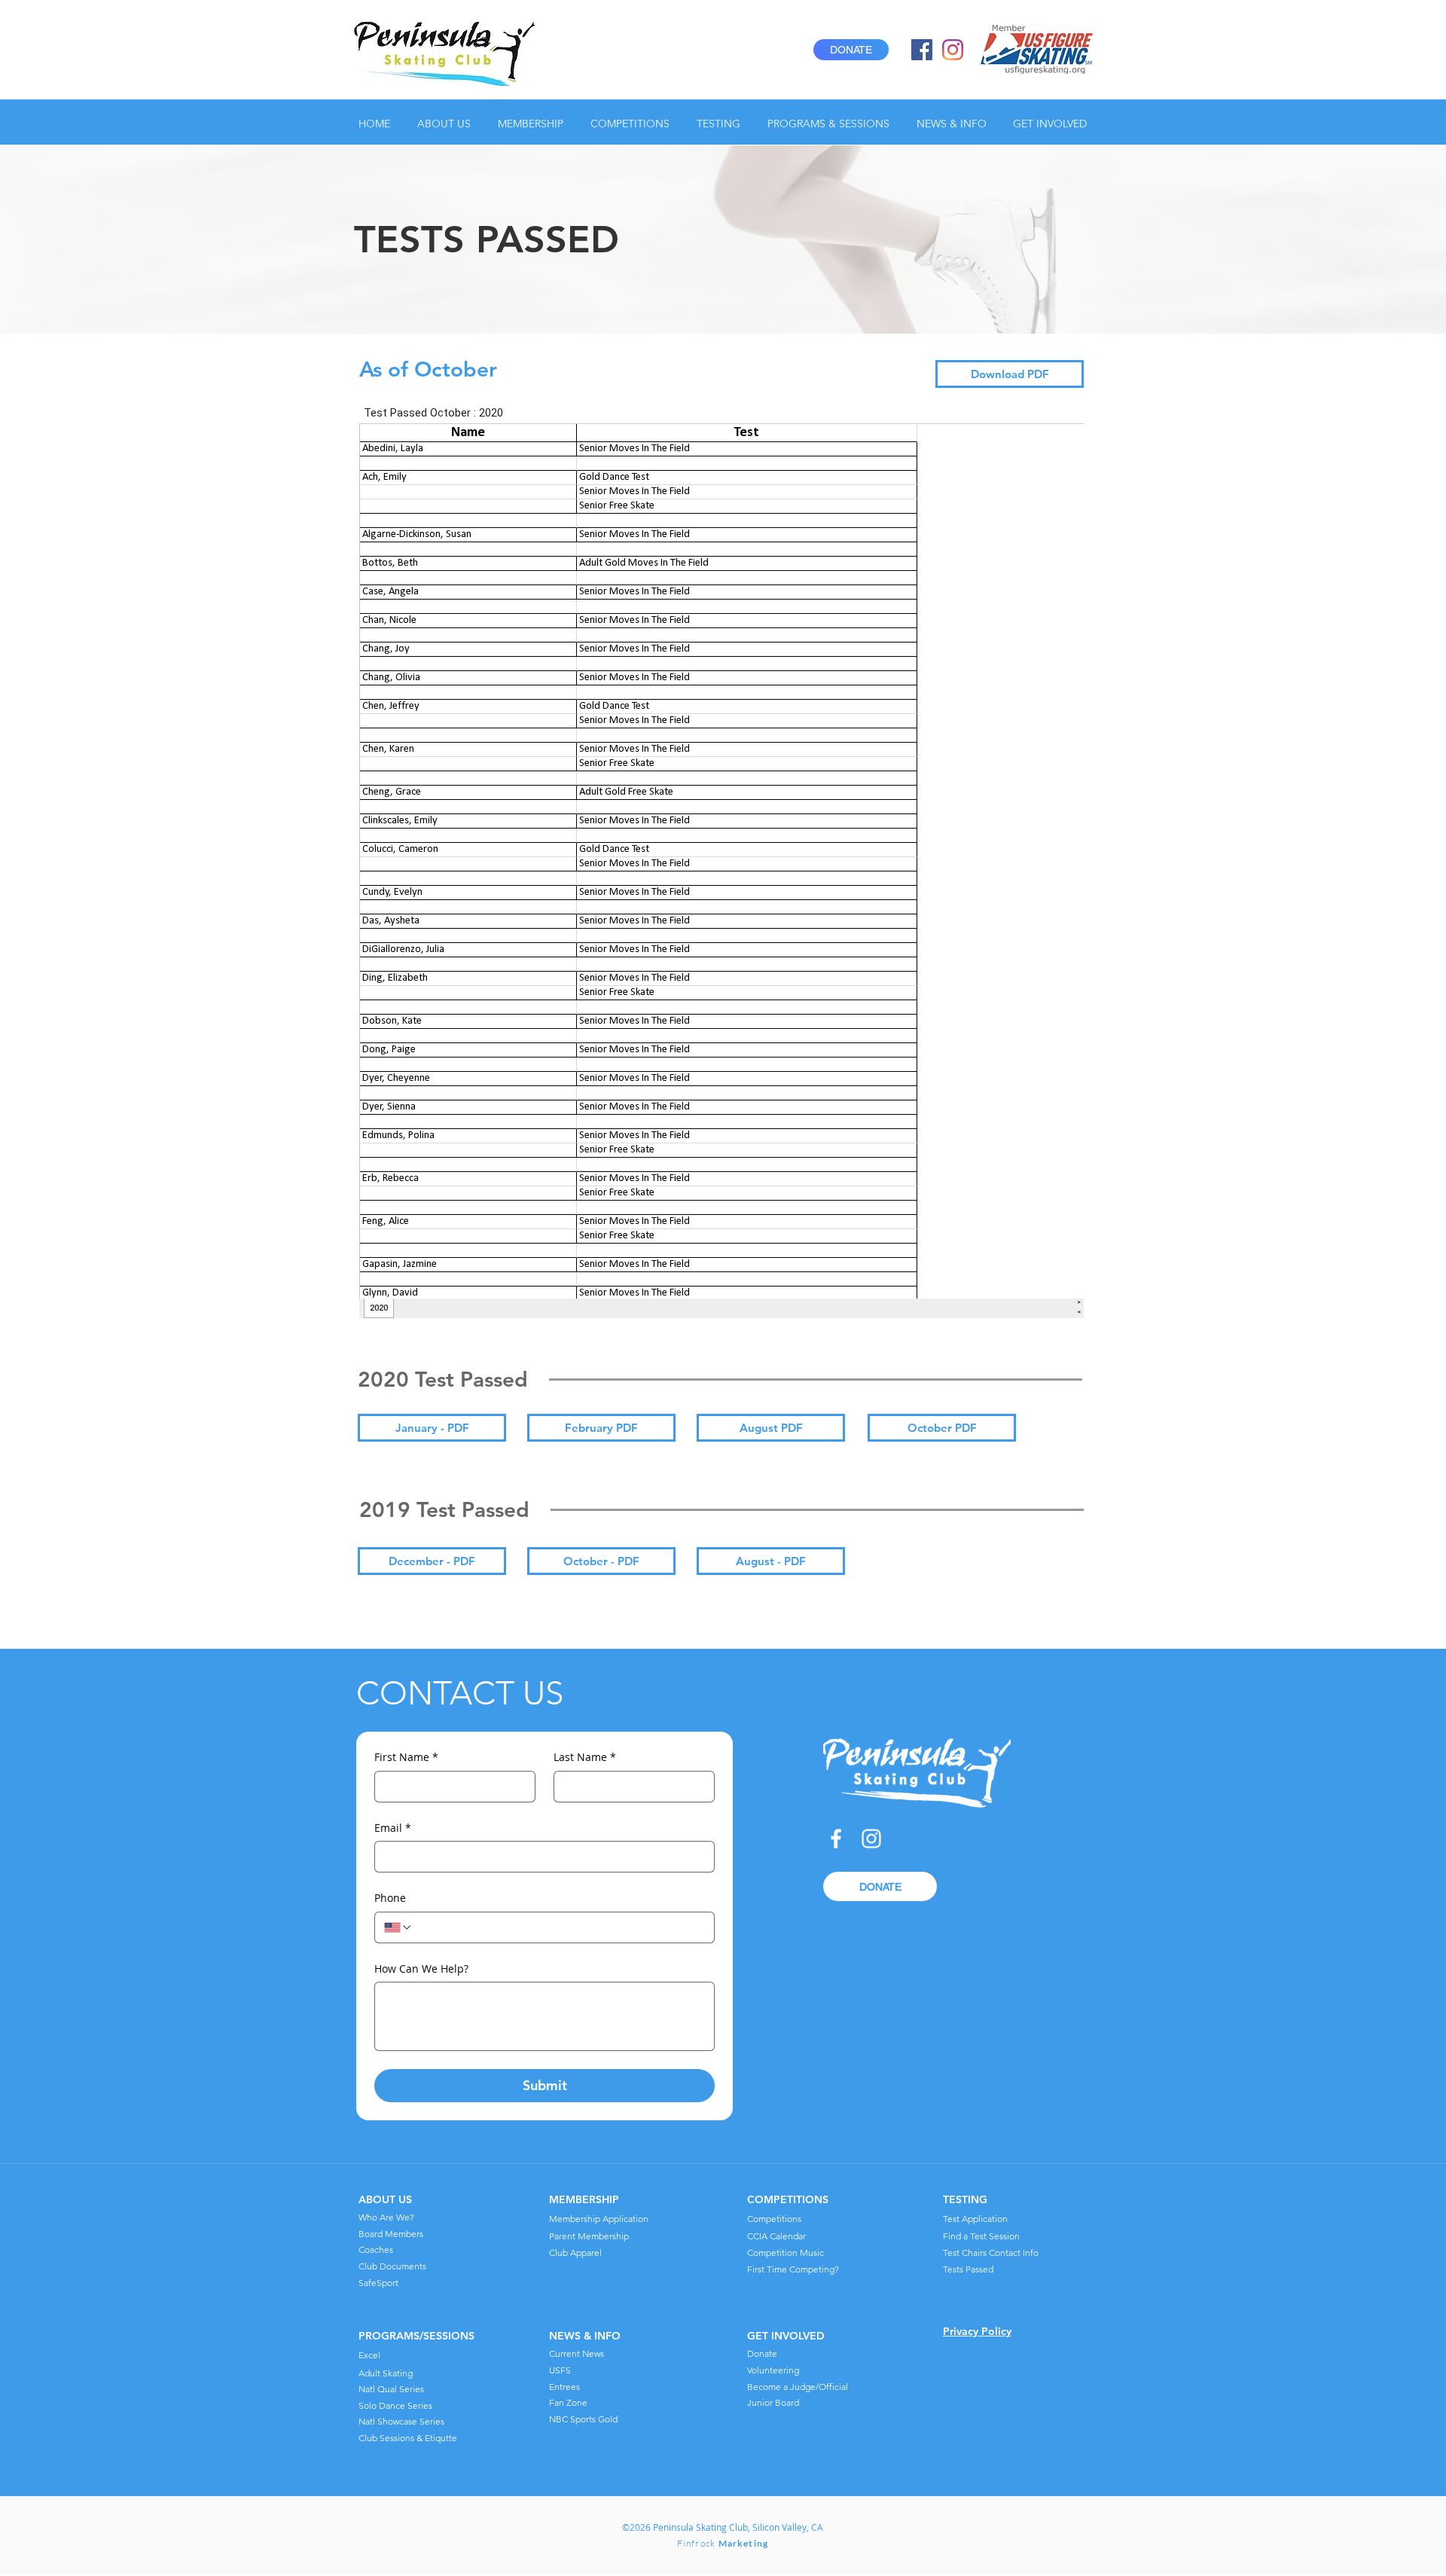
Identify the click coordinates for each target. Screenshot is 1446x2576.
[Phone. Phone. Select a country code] (398, 1927)
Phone (390, 1898)
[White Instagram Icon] (871, 1839)
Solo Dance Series (395, 2405)
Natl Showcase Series (401, 2421)
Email (393, 1828)
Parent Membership (589, 2236)
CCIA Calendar (776, 2236)
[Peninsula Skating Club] (922, 50)
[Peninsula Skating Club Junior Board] (953, 50)
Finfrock (723, 2543)
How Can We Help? (421, 1969)
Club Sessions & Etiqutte (408, 2438)
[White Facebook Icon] (836, 1839)
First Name (406, 1757)
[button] (446, 124)
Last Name (585, 1757)
